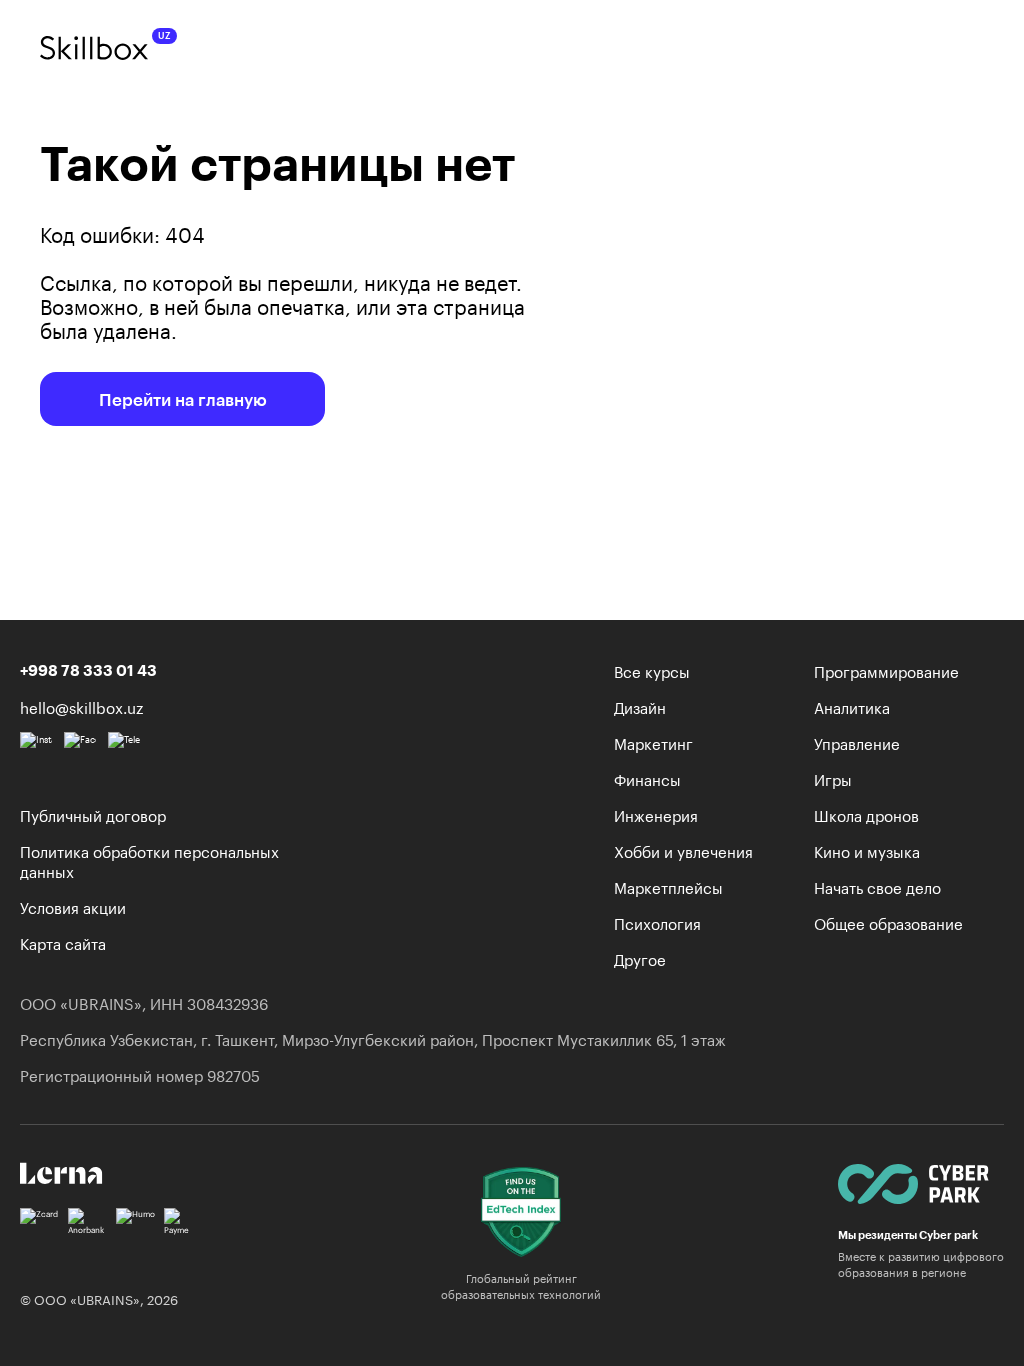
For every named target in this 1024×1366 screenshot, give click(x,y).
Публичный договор (93, 814)
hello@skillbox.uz (81, 706)
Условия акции (73, 906)
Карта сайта (63, 942)
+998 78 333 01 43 (88, 670)
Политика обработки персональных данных (149, 860)
